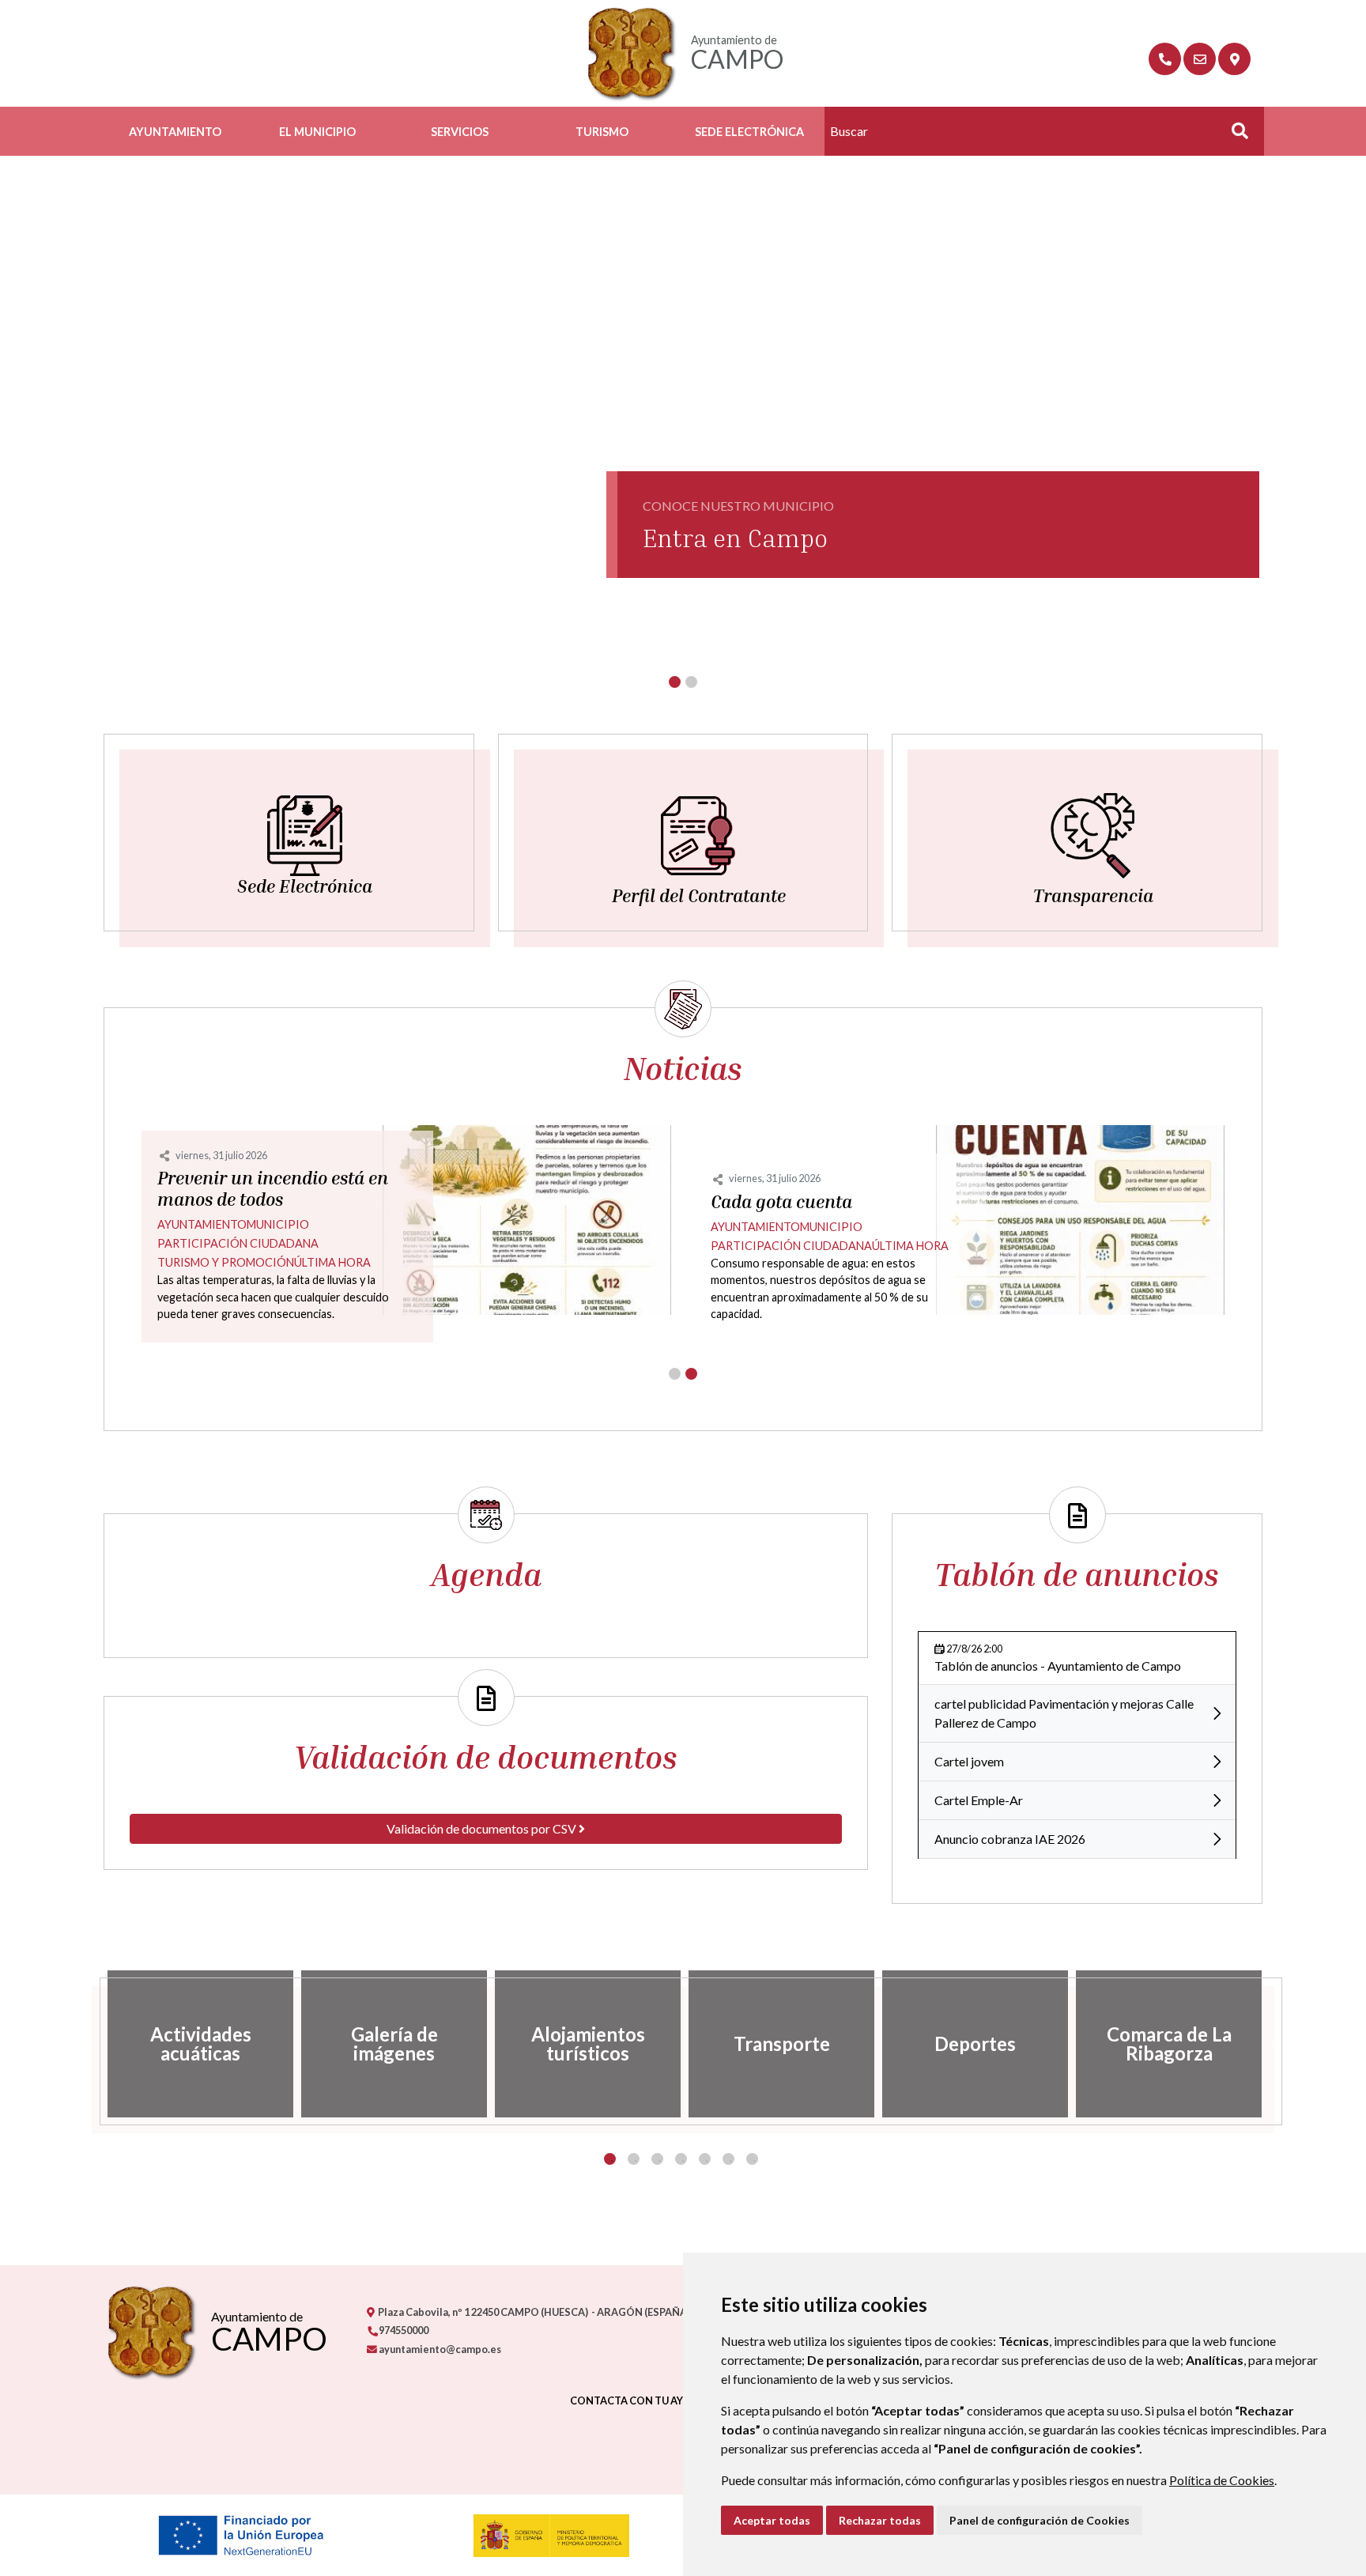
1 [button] (610, 2159)
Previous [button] (92, 2044)
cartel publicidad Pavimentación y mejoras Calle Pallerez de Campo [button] (1064, 1713)
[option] (200, 2044)
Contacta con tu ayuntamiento (662, 2400)
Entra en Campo (735, 538)
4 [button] (681, 2159)
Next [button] (1274, 2044)
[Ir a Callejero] (1234, 59)
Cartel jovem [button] (969, 1761)
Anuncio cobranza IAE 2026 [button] (1010, 1839)
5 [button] (705, 2159)
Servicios (460, 132)
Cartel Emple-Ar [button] (979, 1800)
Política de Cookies (1222, 2480)
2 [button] (634, 2159)
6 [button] (728, 2159)
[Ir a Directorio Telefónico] (1165, 59)
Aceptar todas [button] (772, 2520)
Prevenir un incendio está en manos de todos (273, 1189)
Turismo (602, 132)
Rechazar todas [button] (880, 2520)
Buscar (1234, 136)
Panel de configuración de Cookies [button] (1040, 2520)
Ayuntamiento (175, 132)
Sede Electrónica (749, 132)
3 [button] (657, 2159)
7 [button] (752, 2159)
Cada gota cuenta (781, 1202)
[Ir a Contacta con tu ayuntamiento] (1200, 59)
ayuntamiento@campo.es (439, 2349)
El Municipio (317, 132)
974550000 (403, 2330)
